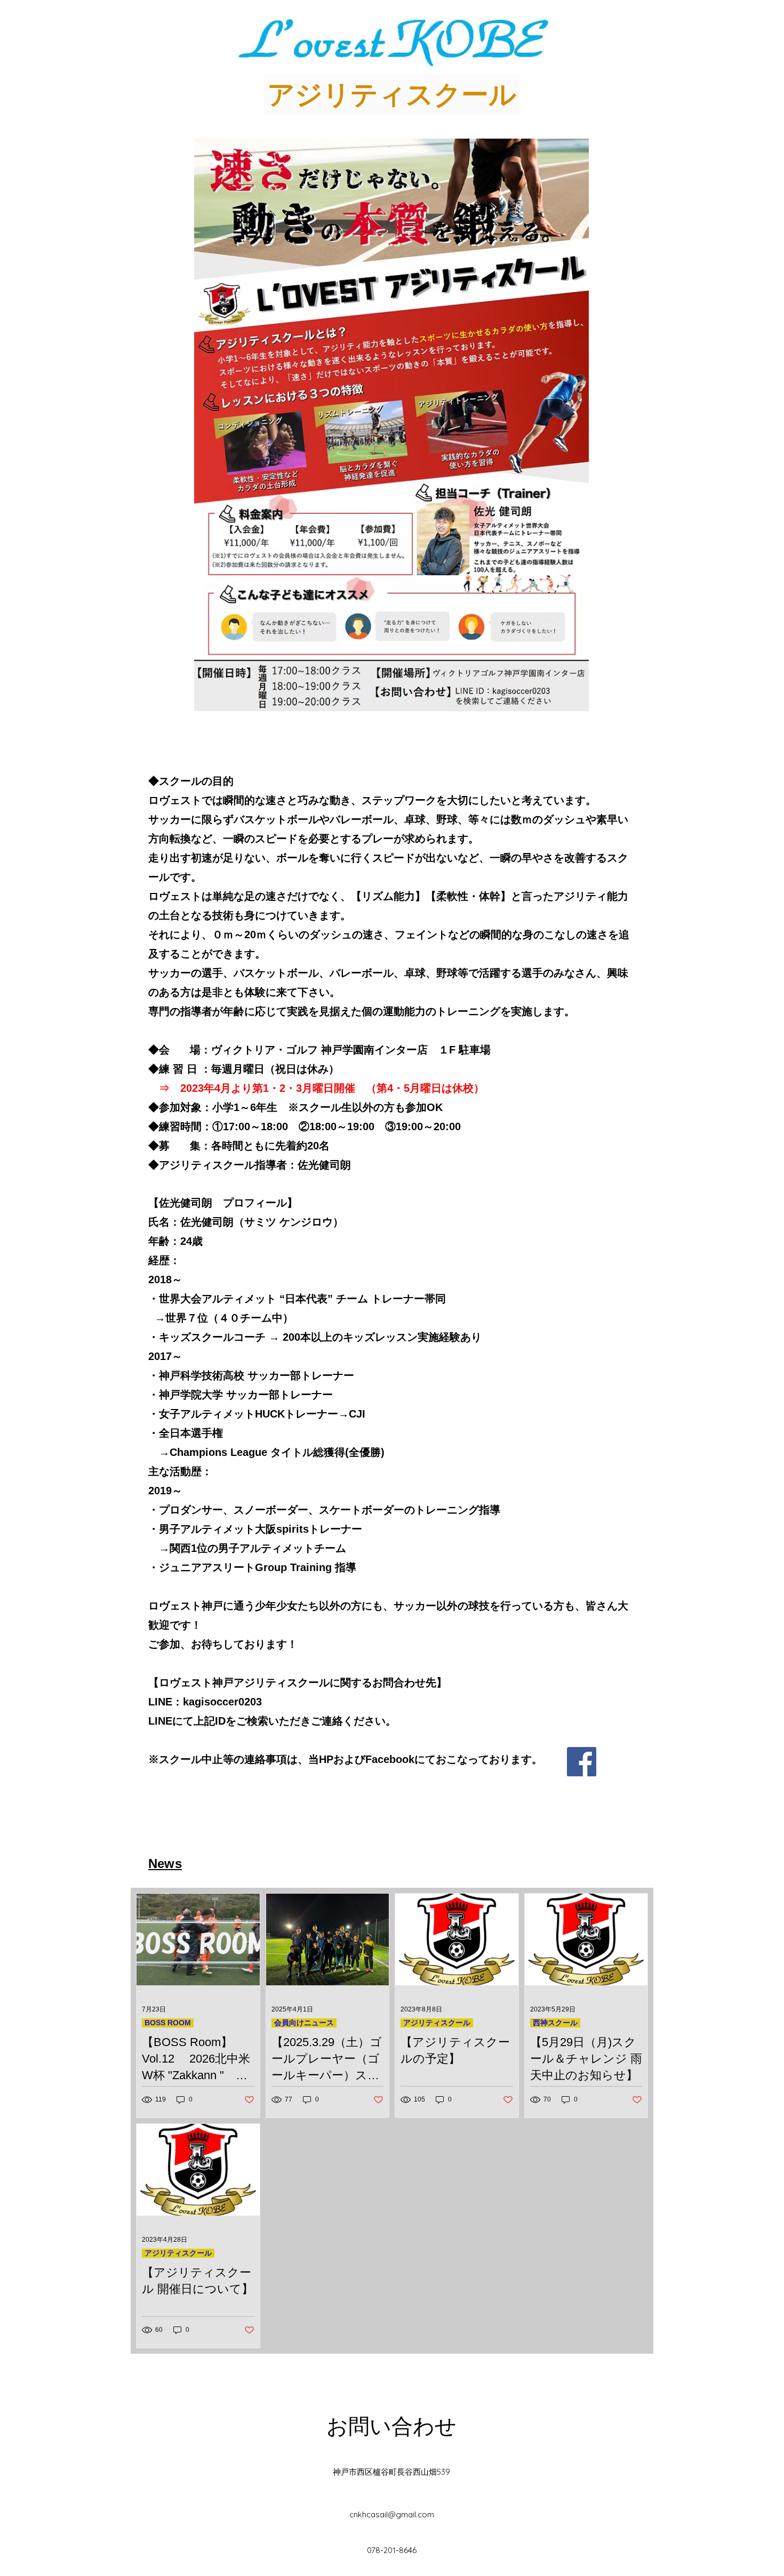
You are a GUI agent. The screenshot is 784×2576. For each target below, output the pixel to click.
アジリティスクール (437, 2023)
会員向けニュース (304, 2023)
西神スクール (555, 2023)
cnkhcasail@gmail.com (392, 2514)
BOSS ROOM (168, 2023)
